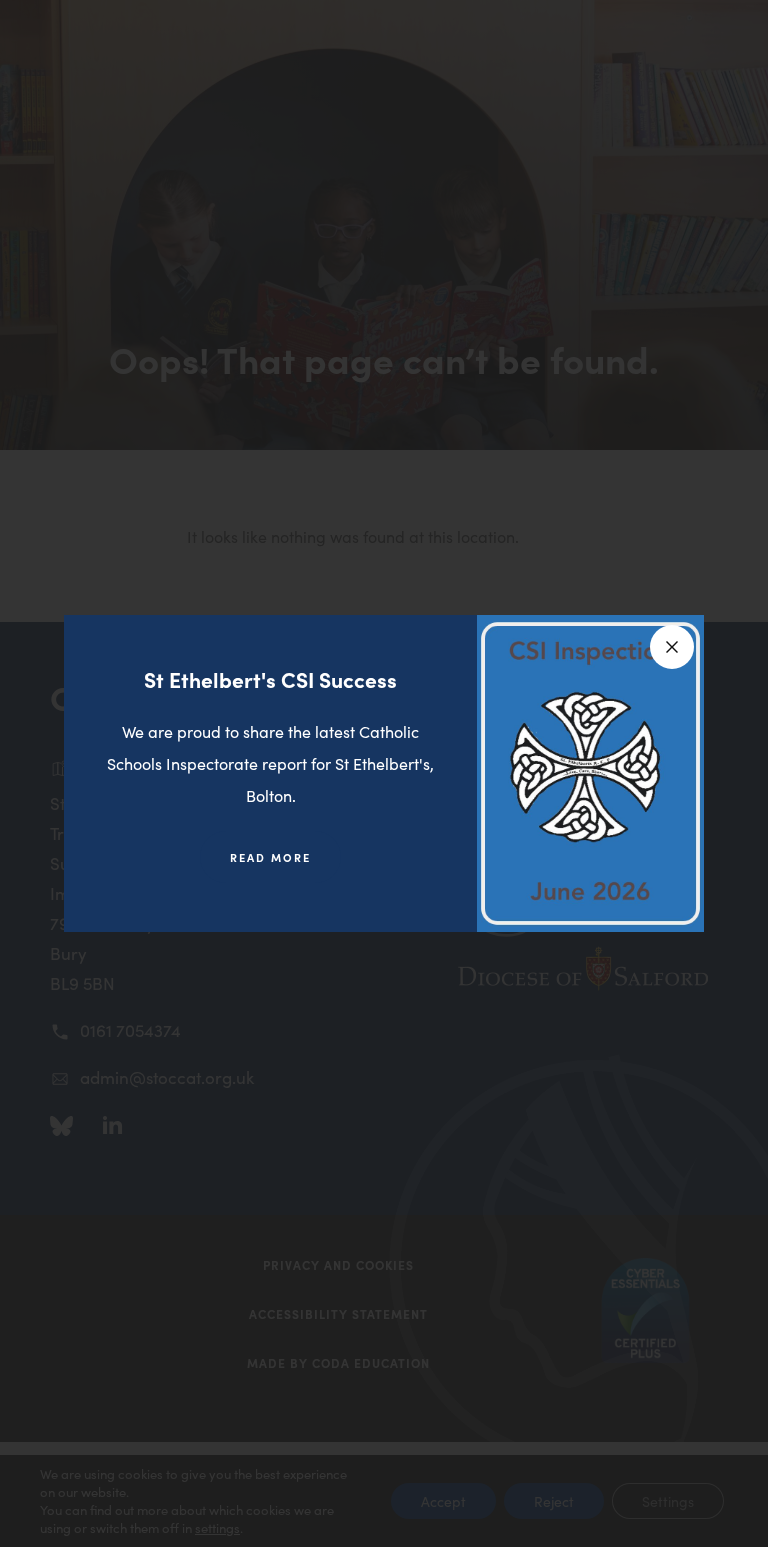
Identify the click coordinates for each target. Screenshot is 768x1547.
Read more (285, 865)
